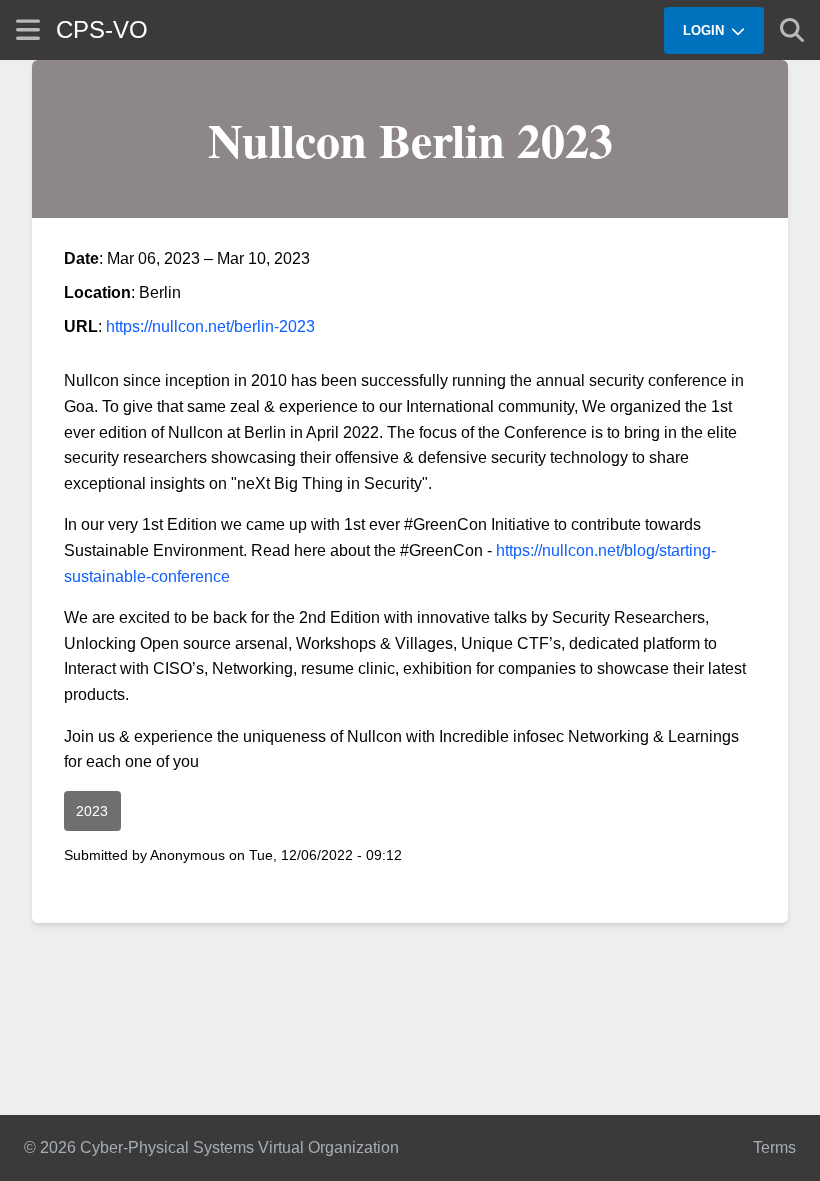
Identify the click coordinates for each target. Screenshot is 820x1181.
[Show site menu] (28, 29)
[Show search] (792, 30)
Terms (774, 1147)
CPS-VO (102, 29)
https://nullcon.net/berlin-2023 (210, 326)
